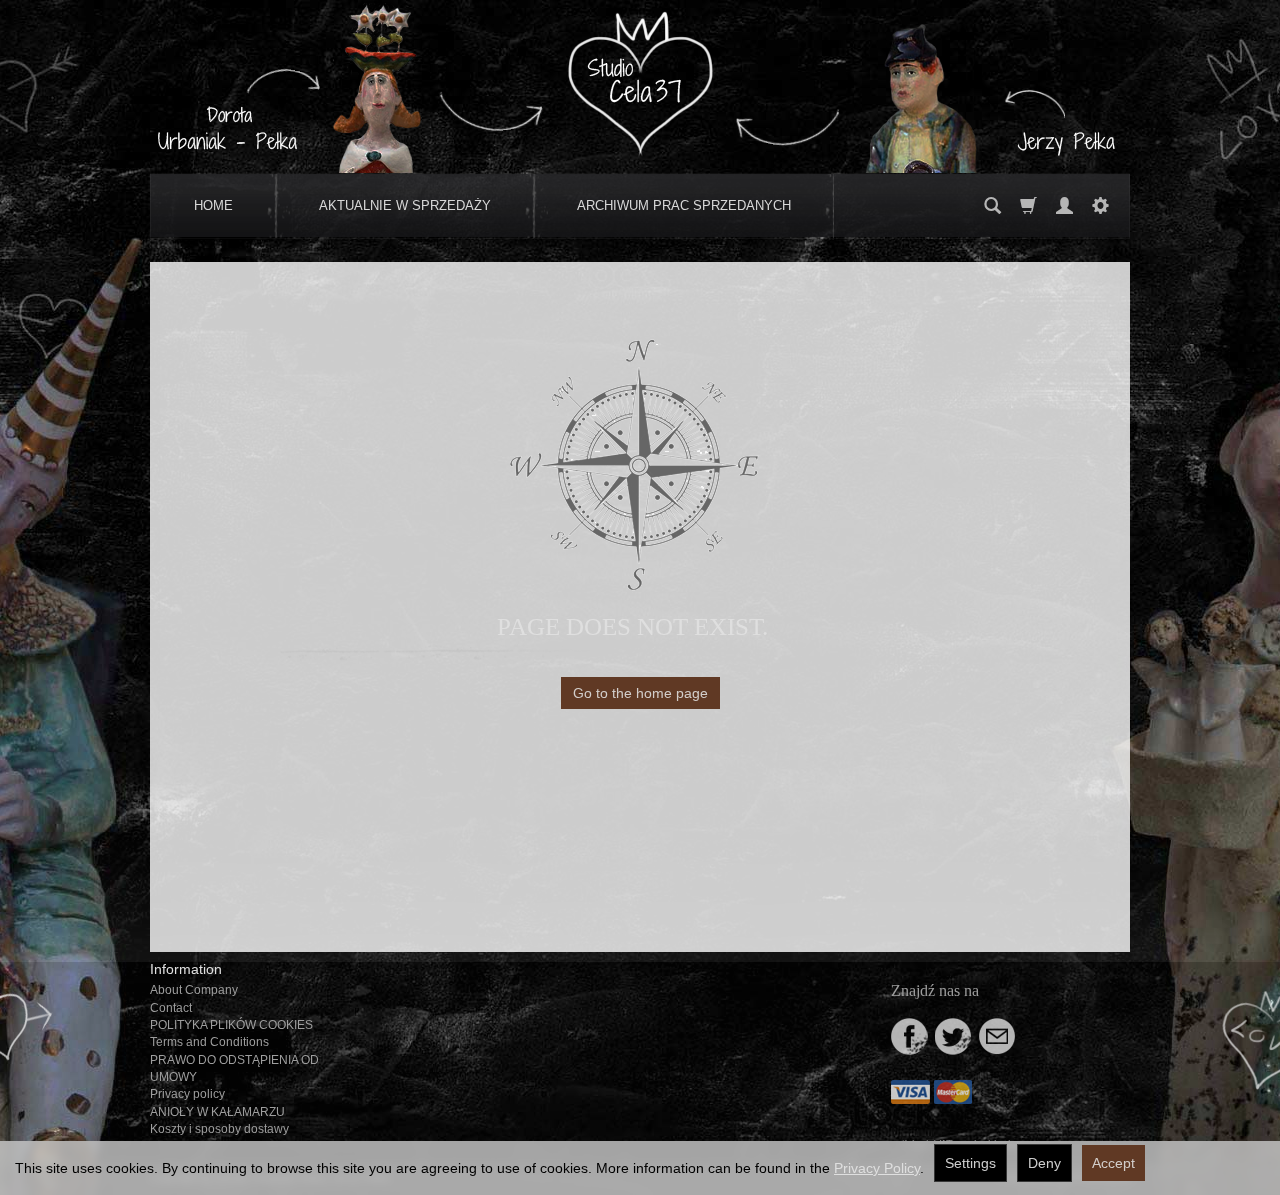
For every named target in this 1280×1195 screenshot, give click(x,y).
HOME (213, 205)
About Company (194, 990)
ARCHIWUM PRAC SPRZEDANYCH (684, 205)
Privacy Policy (877, 1168)
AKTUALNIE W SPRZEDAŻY (405, 205)
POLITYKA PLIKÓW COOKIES (231, 1025)
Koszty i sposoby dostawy (219, 1129)
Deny (1044, 1163)
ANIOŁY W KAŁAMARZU (217, 1112)
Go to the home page (640, 693)
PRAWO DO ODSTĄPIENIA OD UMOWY (234, 1068)
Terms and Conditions (209, 1042)
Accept (1113, 1163)
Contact (171, 1008)
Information (186, 969)
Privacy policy (187, 1094)
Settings (970, 1163)
